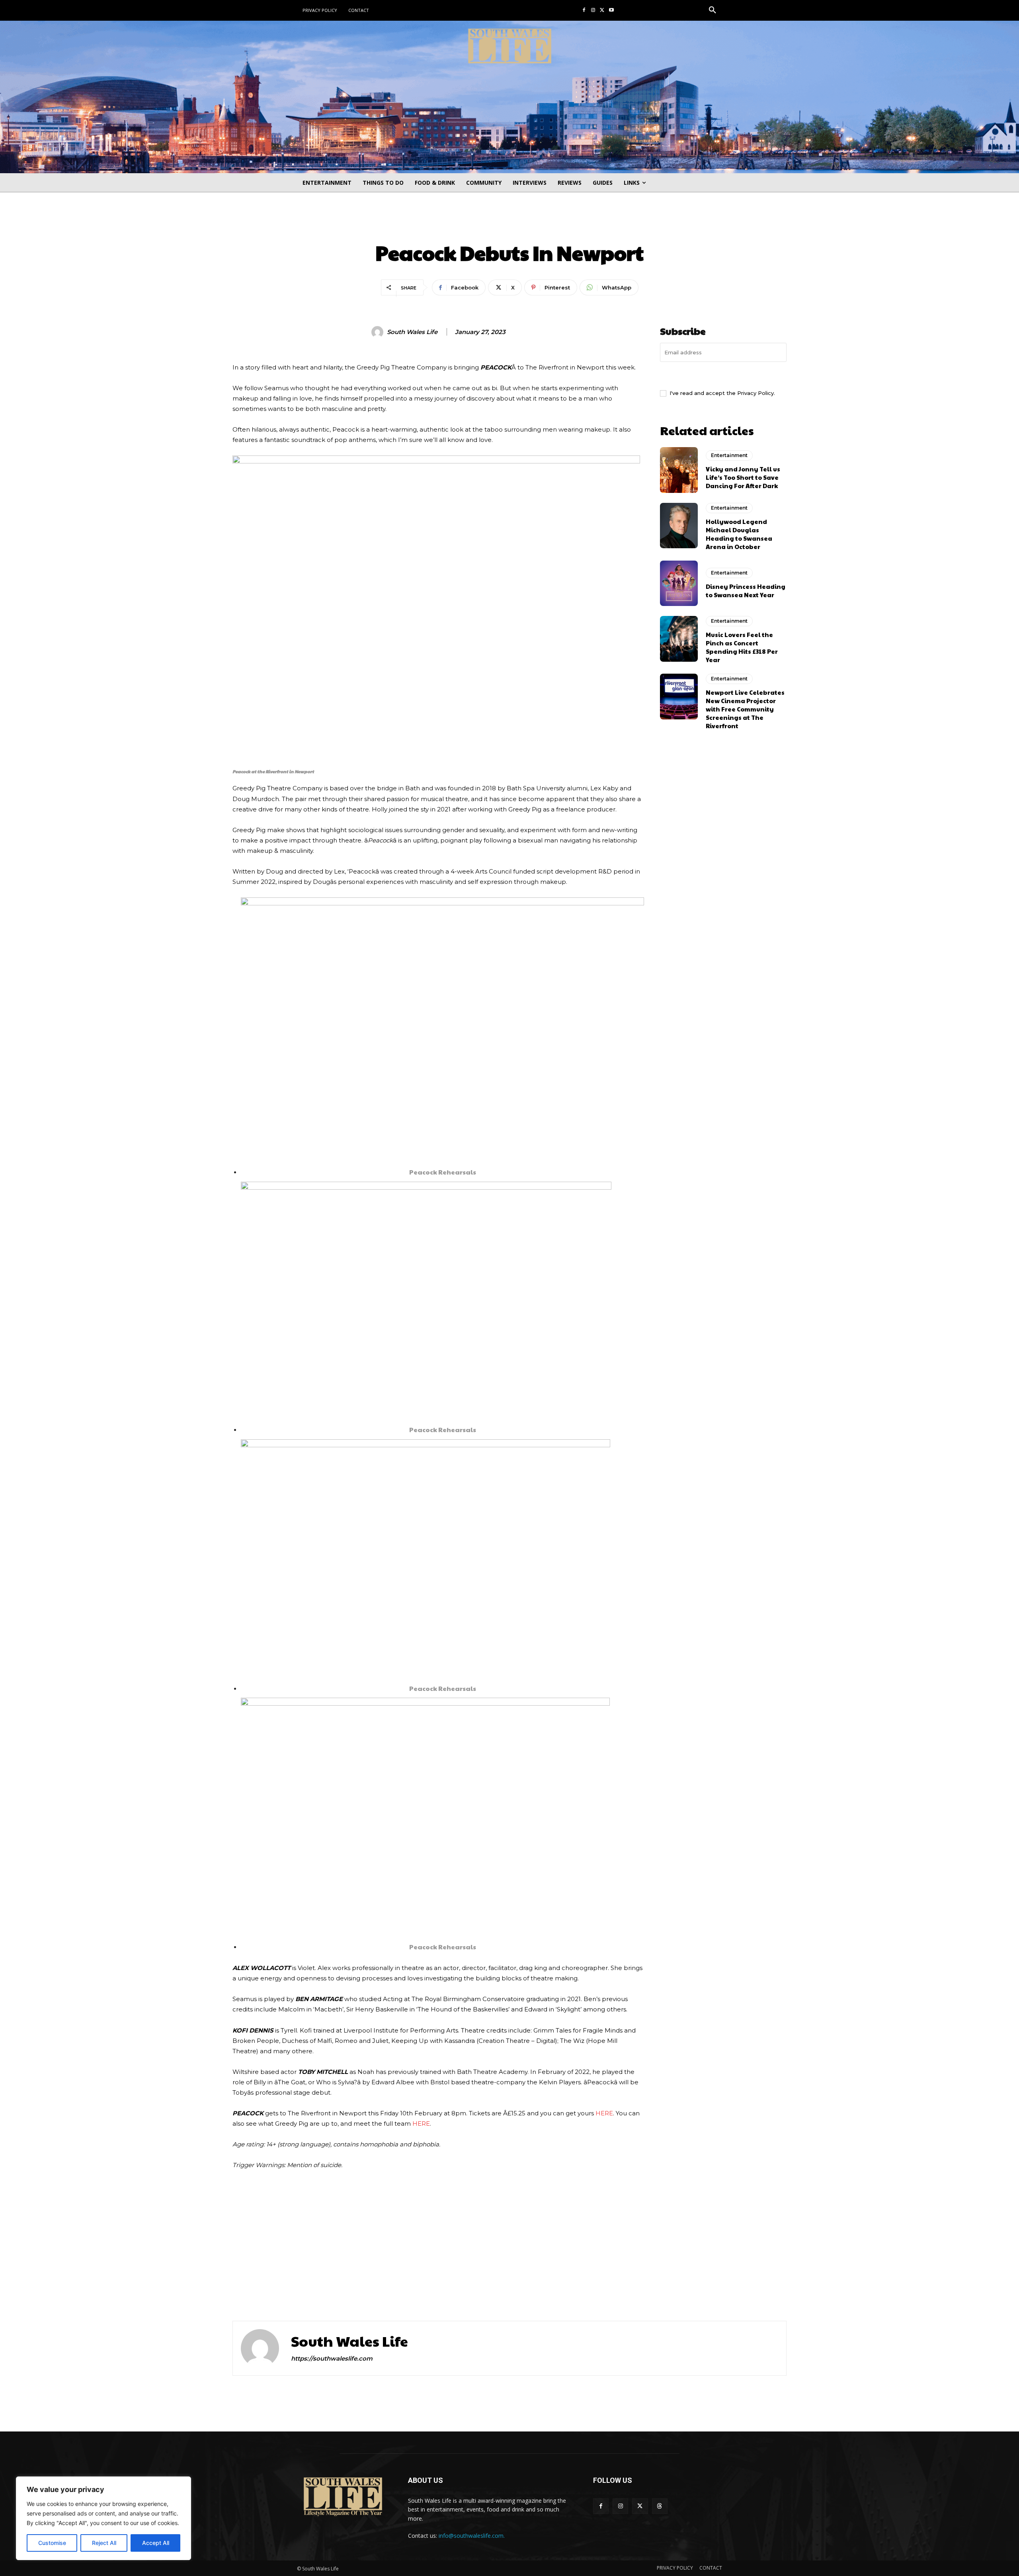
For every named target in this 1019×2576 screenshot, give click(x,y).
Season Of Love (282, 2290)
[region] (103, 2518)
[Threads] (660, 2506)
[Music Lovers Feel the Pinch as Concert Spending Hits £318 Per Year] (679, 639)
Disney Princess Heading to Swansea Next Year (746, 590)
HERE (604, 2113)
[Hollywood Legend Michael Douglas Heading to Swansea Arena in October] (679, 526)
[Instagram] (593, 11)
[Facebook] (584, 11)
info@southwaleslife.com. (472, 2536)
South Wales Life (412, 332)
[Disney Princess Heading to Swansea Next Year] (679, 583)
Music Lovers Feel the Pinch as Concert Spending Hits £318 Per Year (742, 647)
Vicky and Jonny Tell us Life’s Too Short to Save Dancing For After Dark (743, 477)
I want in (723, 375)
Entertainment (509, 226)
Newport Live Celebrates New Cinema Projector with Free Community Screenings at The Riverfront (745, 709)
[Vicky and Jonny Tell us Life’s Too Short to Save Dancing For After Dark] (679, 470)
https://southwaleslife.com (332, 2358)
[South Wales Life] (379, 332)
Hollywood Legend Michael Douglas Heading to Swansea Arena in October (739, 534)
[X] (602, 11)
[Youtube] (611, 11)
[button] (713, 10)
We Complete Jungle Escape (605, 2290)
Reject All (104, 2543)
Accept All (156, 2543)
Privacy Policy (755, 393)
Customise (52, 2543)
